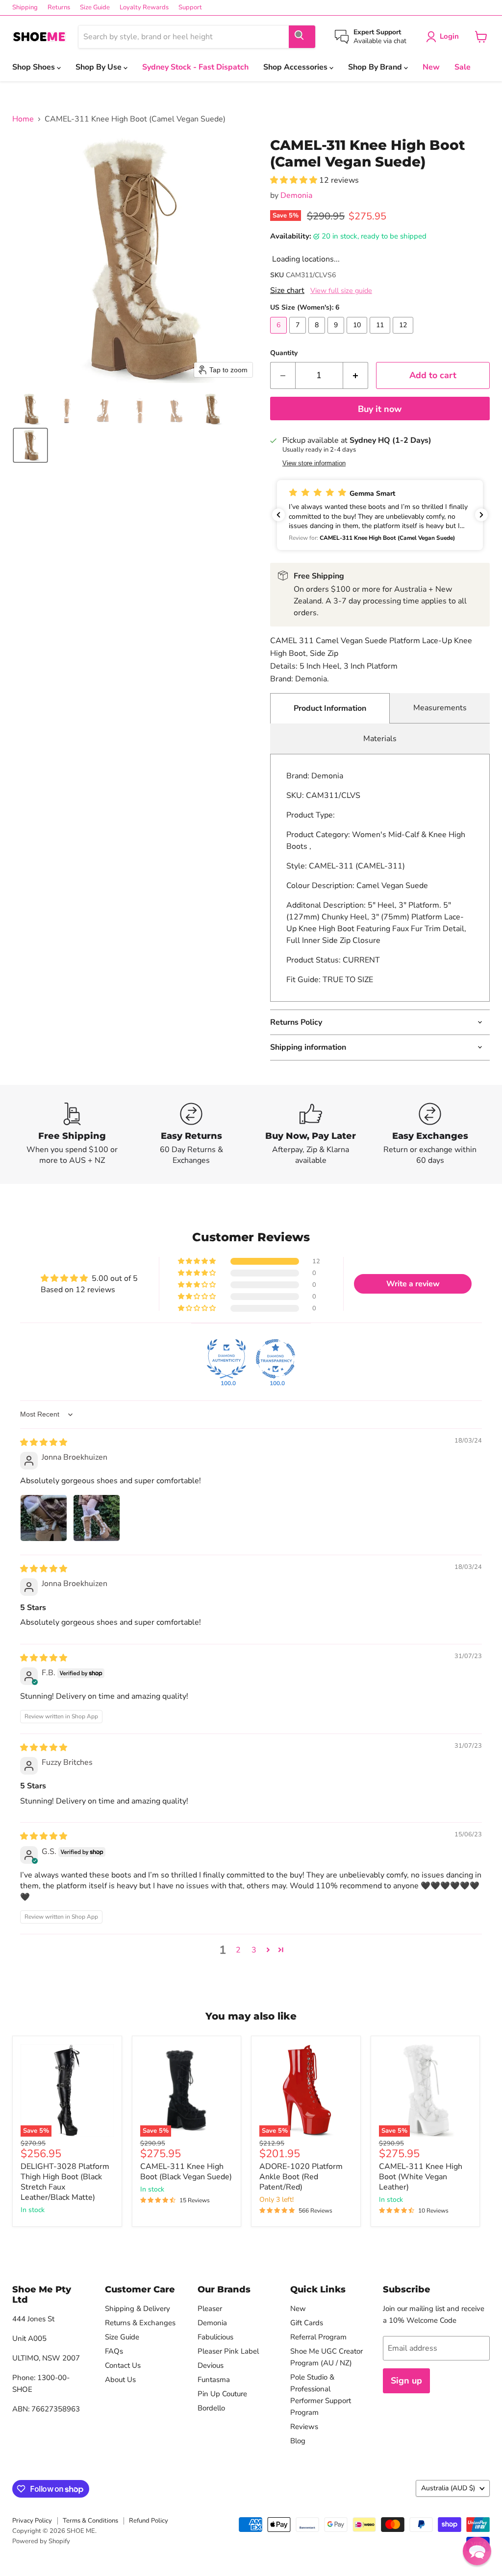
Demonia (296, 195)
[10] (358, 336)
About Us (120, 2380)
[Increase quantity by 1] (356, 375)
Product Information (330, 708)
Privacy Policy (32, 2521)
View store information (314, 463)
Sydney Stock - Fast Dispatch (195, 67)
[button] (30, 409)
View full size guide (341, 291)
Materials (380, 739)
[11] (381, 336)
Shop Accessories (296, 67)
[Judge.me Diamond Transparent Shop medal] (276, 1359)
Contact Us (123, 2365)
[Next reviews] (481, 515)
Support (190, 8)
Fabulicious (215, 2337)
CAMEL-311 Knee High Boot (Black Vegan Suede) (186, 2172)
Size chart (287, 290)
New (431, 67)
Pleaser (210, 2309)
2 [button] (238, 1950)
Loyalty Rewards (144, 8)
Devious (211, 2365)
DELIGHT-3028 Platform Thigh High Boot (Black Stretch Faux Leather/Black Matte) (65, 2182)
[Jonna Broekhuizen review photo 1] (44, 1518)
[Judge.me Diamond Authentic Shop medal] (226, 1359)
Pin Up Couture (222, 2394)
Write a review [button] (413, 1284)
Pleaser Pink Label (228, 2351)
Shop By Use (100, 67)
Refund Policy (149, 2521)
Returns (59, 8)
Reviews (304, 2427)
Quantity (284, 353)
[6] (280, 336)
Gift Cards (307, 2323)
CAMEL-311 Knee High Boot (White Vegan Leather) (421, 2177)
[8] (318, 336)
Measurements (440, 708)
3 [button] (254, 1950)
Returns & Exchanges (140, 2323)
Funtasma (214, 2380)
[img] (44, 1443)
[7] (299, 336)
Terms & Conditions (90, 2521)
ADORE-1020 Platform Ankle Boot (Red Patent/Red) (301, 2177)
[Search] (302, 37)
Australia (448, 2488)
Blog (298, 2441)
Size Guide (95, 8)
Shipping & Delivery (138, 2309)
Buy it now (380, 409)
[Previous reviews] (278, 515)
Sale (463, 67)
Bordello (211, 2408)
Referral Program (318, 2337)
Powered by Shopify (41, 2541)
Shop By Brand (376, 67)
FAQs (114, 2351)
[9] (337, 336)
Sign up (406, 2381)
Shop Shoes (35, 67)
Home (23, 119)
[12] (404, 336)
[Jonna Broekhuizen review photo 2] (97, 1518)
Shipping (25, 8)
